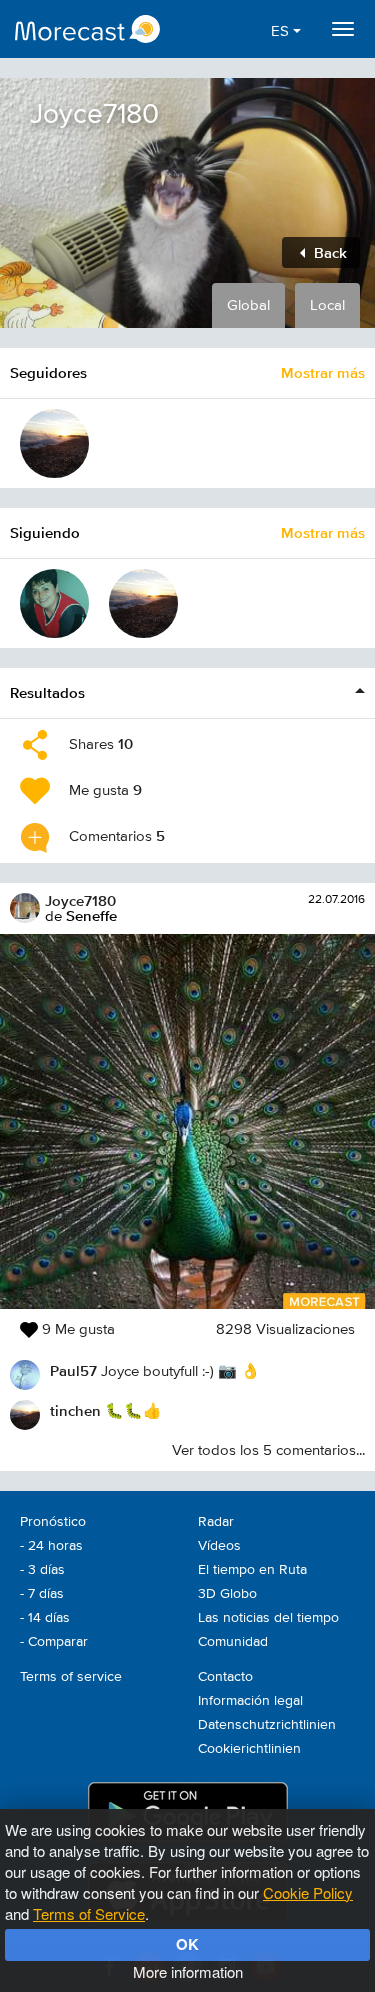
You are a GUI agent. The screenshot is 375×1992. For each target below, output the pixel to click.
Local (327, 305)
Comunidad (233, 1642)
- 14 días (45, 1618)
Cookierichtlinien (249, 1749)
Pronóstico (53, 1522)
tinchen (75, 1410)
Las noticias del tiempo (268, 1618)
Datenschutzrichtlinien (267, 1725)
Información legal (250, 1701)
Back (328, 252)
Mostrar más (323, 372)
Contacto (225, 1677)
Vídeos (219, 1546)
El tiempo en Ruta (252, 1570)
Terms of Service (89, 1913)
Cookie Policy (308, 1892)
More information (188, 1971)
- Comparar (54, 1642)
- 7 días (42, 1594)
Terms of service (71, 1677)
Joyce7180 (80, 900)
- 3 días (42, 1570)
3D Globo (227, 1594)
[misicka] (54, 603)
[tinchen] (54, 443)
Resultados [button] (47, 692)
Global (248, 305)
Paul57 (73, 1370)
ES (282, 31)
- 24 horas (51, 1546)
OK (187, 1944)
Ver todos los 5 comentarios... (268, 1450)
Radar (216, 1522)
